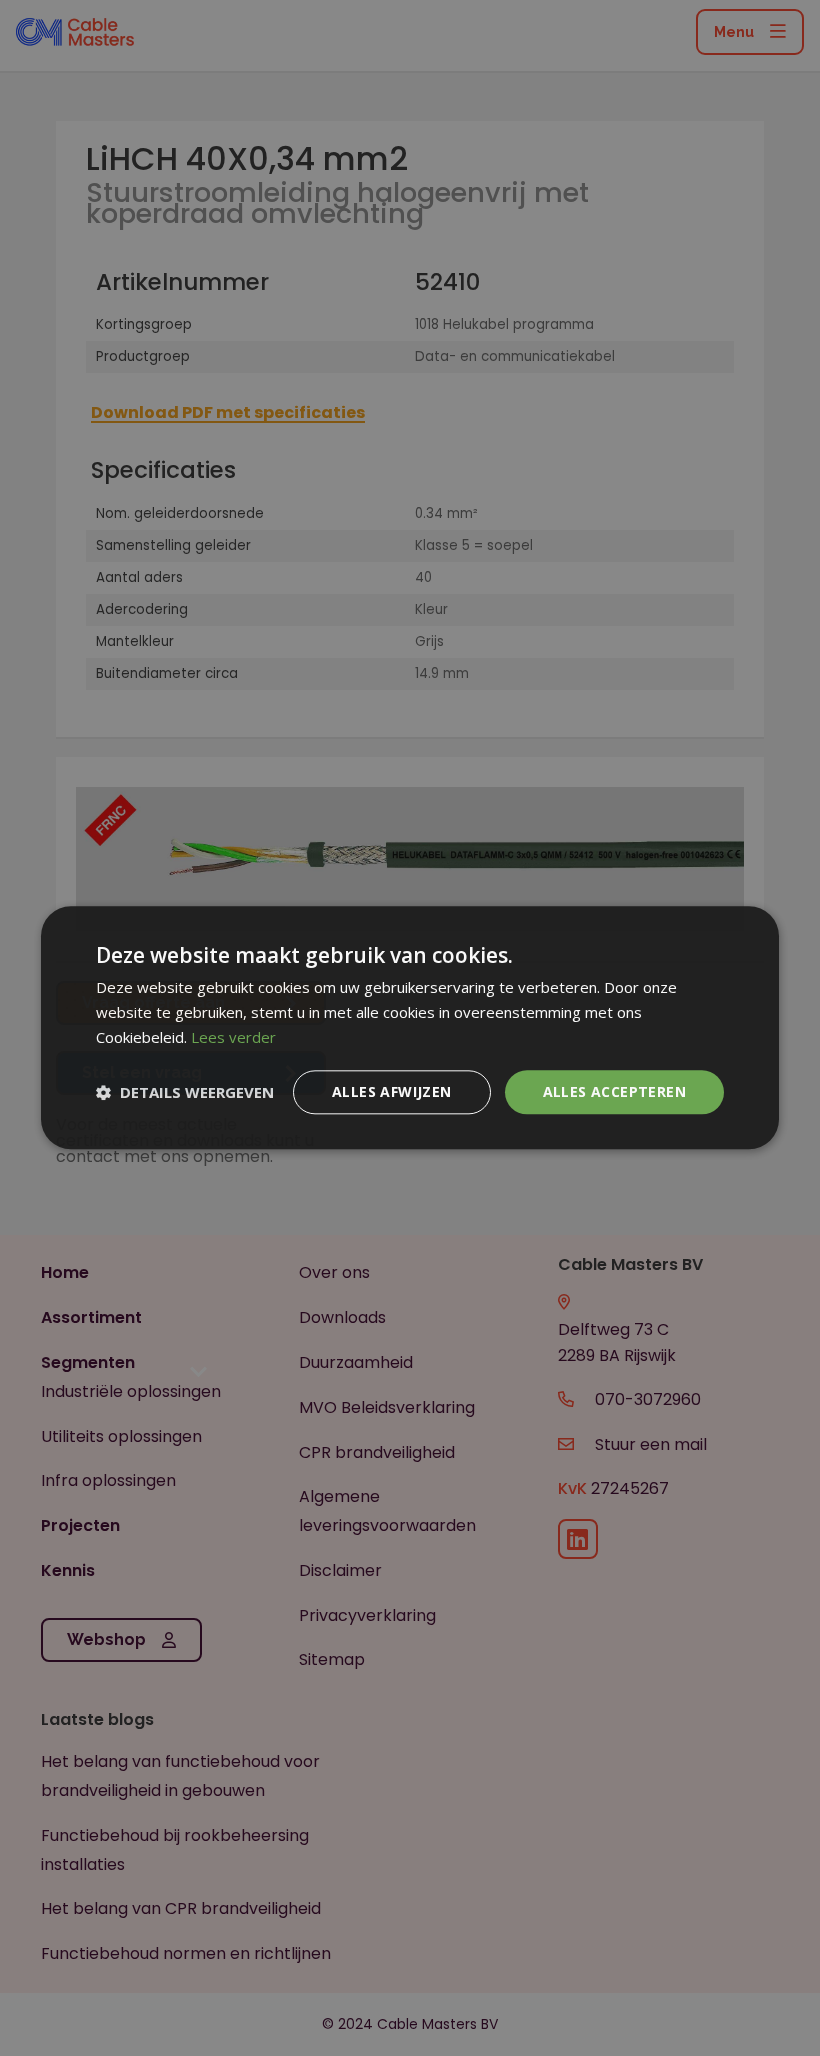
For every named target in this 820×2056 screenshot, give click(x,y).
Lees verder (233, 1037)
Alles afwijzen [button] (392, 1091)
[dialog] (410, 1028)
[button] (185, 1092)
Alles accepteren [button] (614, 1091)
